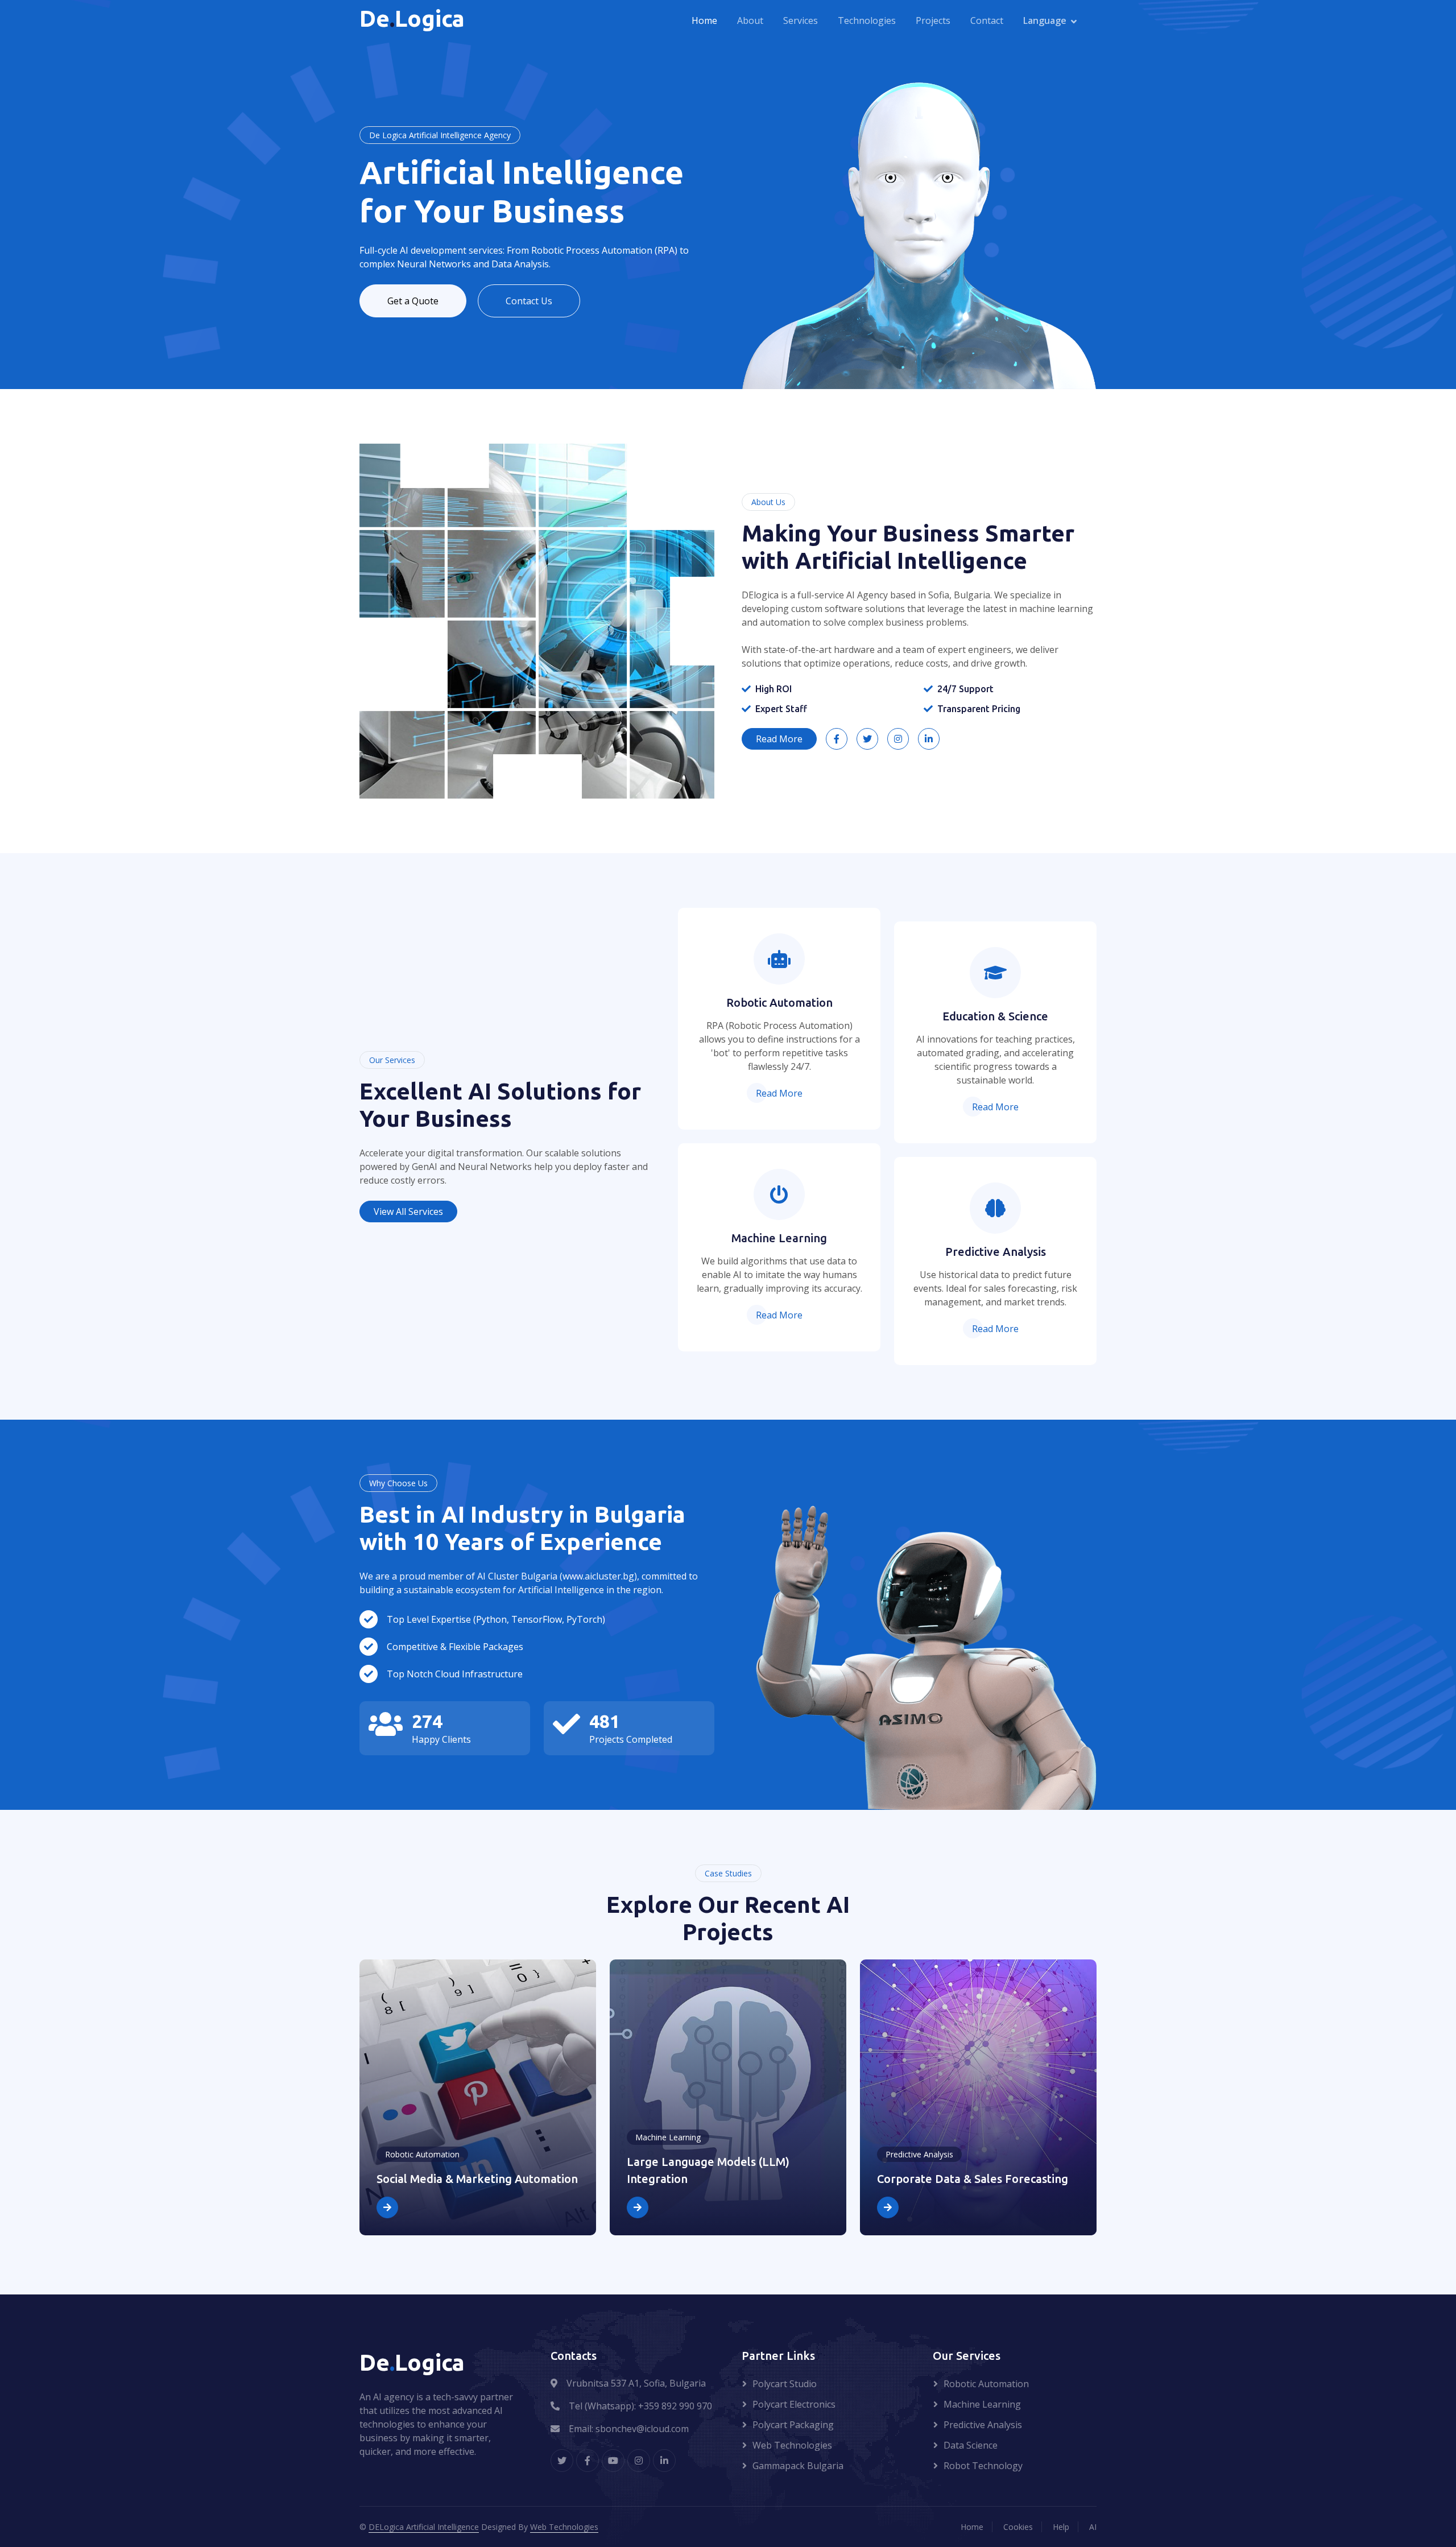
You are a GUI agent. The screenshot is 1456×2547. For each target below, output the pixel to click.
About (750, 21)
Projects (933, 21)
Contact (987, 21)
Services (801, 21)
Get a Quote (413, 301)
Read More (779, 739)
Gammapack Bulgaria (798, 2466)
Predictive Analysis (983, 2425)
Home (704, 21)
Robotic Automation (986, 2384)
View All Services (408, 1212)
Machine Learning (982, 2404)
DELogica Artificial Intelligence (424, 2527)
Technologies (867, 21)
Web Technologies (792, 2445)
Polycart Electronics (794, 2404)
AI (1093, 2527)
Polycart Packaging (793, 2425)
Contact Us (529, 301)
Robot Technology (983, 2466)
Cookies (1018, 2527)
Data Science (971, 2445)
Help (1061, 2527)
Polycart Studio (785, 2384)
